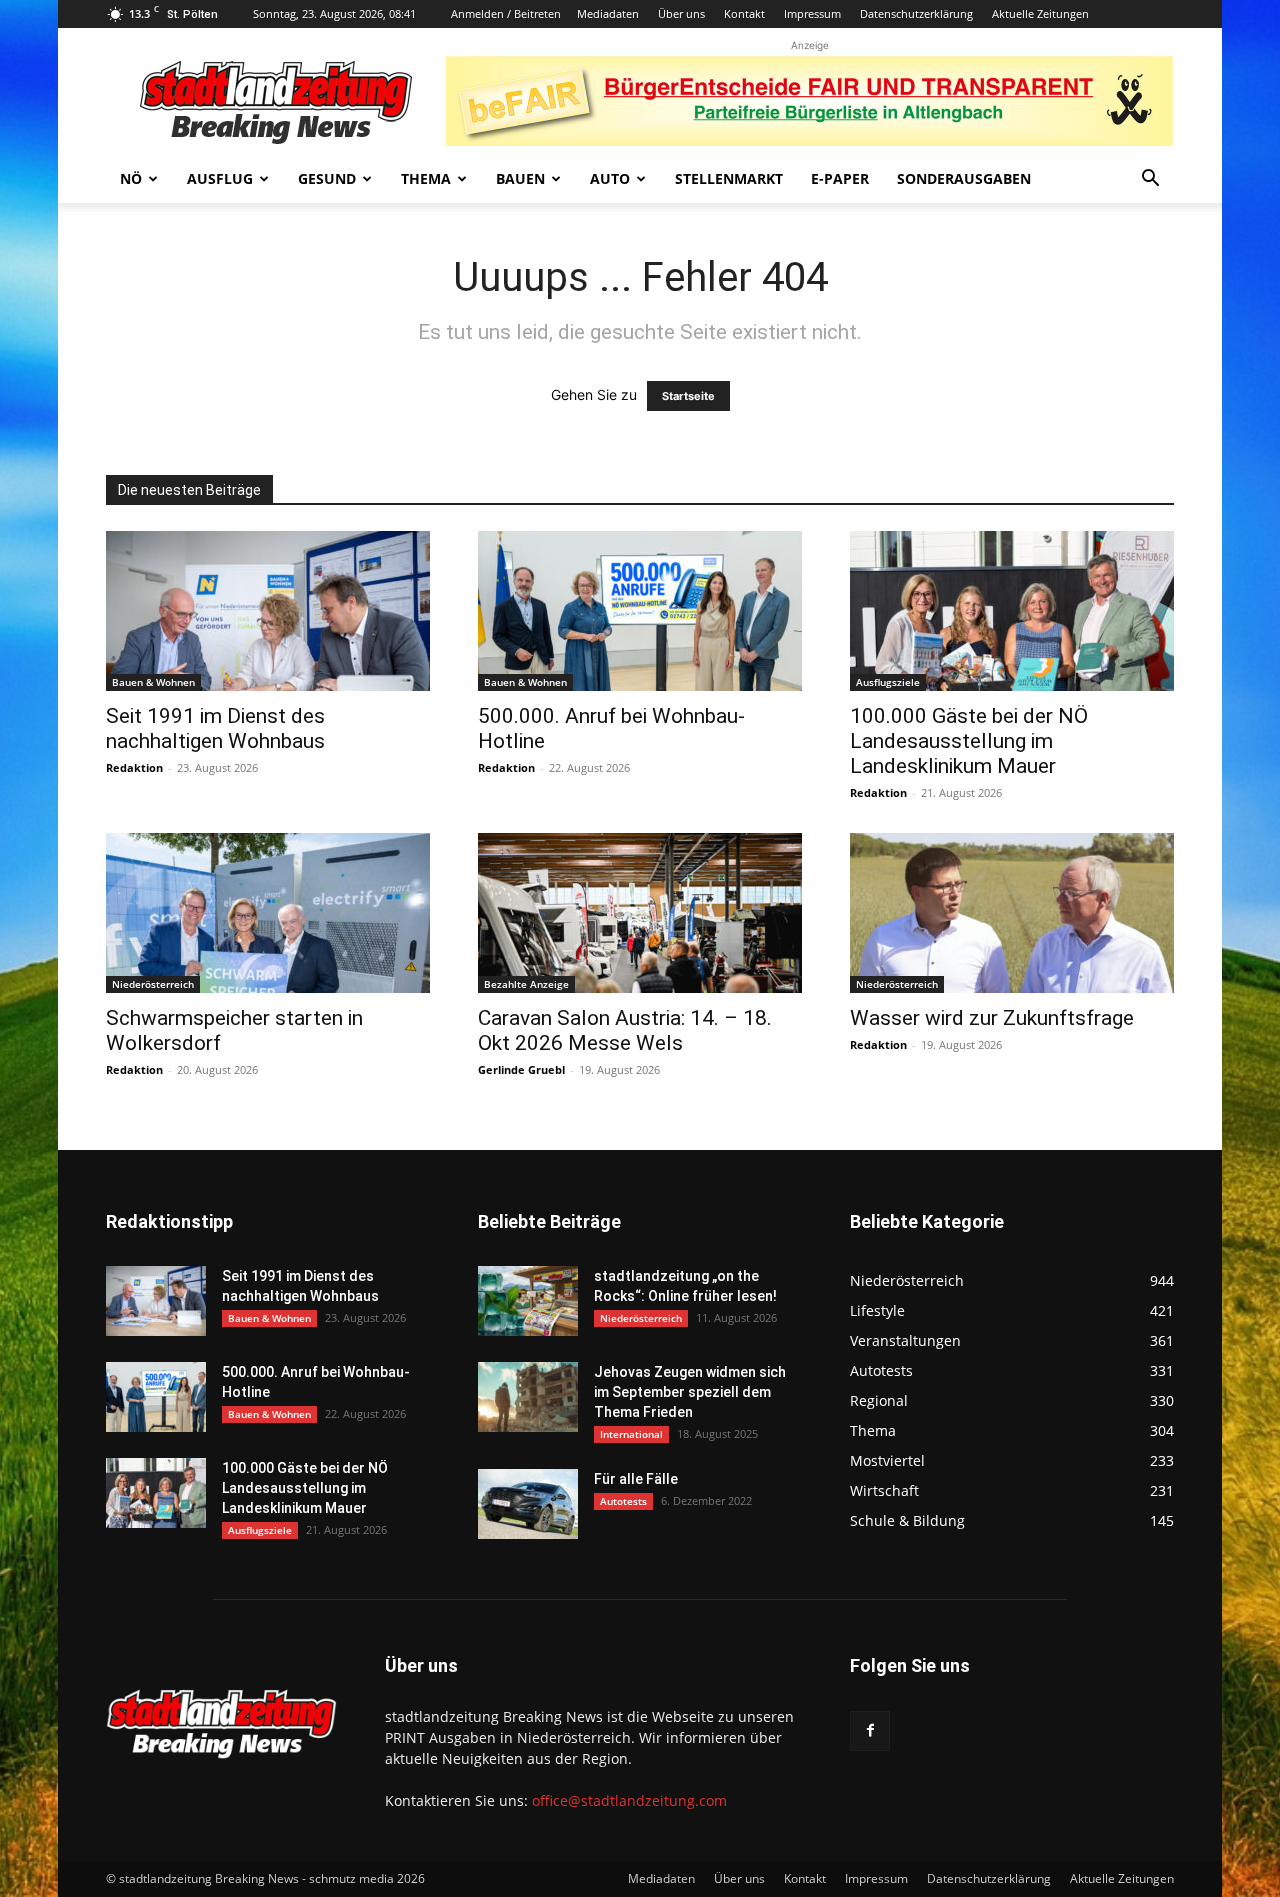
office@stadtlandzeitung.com (629, 1800)
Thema (426, 178)
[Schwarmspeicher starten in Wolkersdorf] (268, 913)
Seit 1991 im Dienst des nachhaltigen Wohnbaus (215, 728)
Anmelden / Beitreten (506, 13)
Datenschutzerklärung (916, 13)
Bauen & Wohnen (153, 682)
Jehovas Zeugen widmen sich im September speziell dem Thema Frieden (690, 1392)
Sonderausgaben (964, 178)
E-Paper (840, 178)
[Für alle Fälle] (528, 1504)
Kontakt (744, 13)
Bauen (520, 178)
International (631, 1434)
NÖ (131, 178)
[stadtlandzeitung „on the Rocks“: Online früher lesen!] (528, 1301)
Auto (610, 178)
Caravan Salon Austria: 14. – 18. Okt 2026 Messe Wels (625, 1030)
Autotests (623, 1501)
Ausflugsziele (888, 682)
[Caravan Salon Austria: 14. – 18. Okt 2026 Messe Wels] (640, 913)
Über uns (681, 13)
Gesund (327, 178)
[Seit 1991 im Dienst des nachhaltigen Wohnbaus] (268, 611)
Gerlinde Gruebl (521, 1069)
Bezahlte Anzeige (526, 984)
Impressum (812, 13)
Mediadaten (608, 13)
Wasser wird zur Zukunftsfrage (992, 1018)
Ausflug (220, 178)
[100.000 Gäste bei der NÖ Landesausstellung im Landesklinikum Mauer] (1012, 611)
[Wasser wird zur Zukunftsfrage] (1012, 913)
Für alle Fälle (636, 1479)
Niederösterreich (153, 984)
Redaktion (134, 767)
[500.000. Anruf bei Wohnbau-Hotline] (640, 611)
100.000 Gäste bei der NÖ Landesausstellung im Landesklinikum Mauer (969, 741)
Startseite (688, 396)
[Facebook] (870, 1731)
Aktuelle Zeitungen (1040, 13)
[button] (1150, 180)
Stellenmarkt (729, 178)
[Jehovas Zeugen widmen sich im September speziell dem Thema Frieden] (528, 1397)
